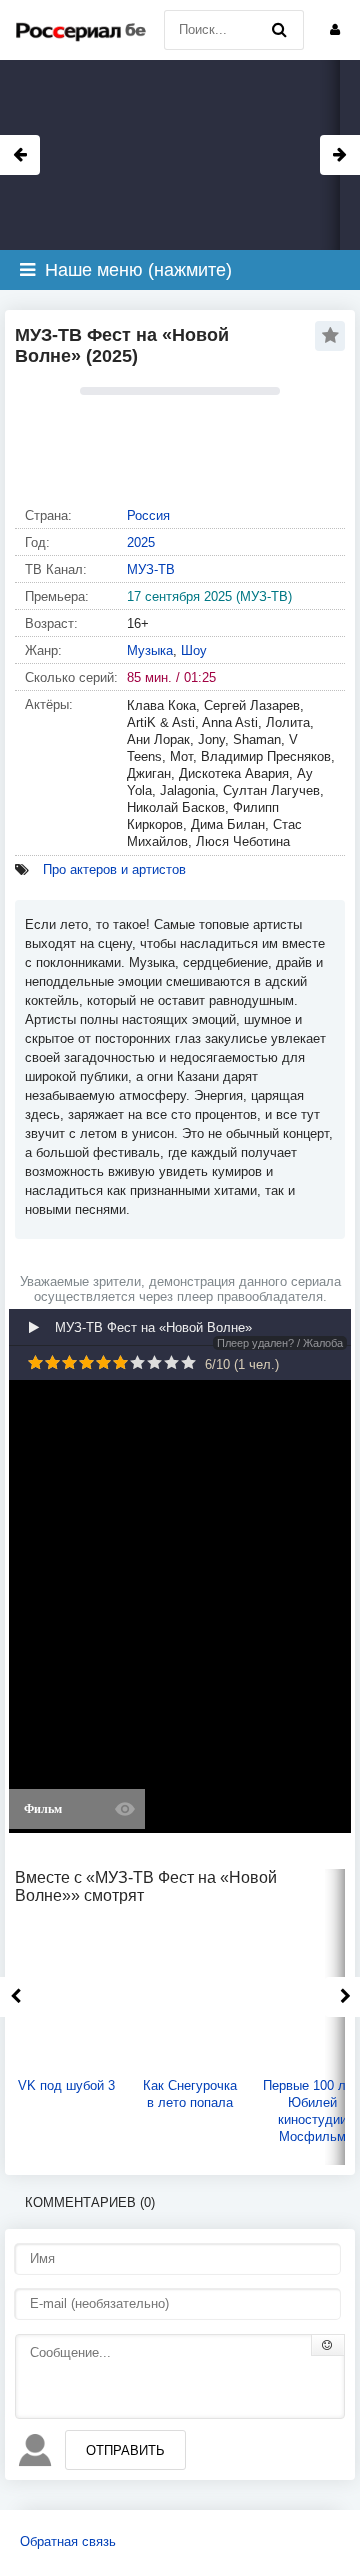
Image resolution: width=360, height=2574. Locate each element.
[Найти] (279, 30)
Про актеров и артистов (114, 869)
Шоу (194, 650)
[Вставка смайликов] (328, 2345)
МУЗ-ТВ (151, 569)
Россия (148, 515)
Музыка (150, 650)
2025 (141, 542)
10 (188, 1362)
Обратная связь (68, 2541)
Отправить (125, 2450)
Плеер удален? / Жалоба (280, 1343)
